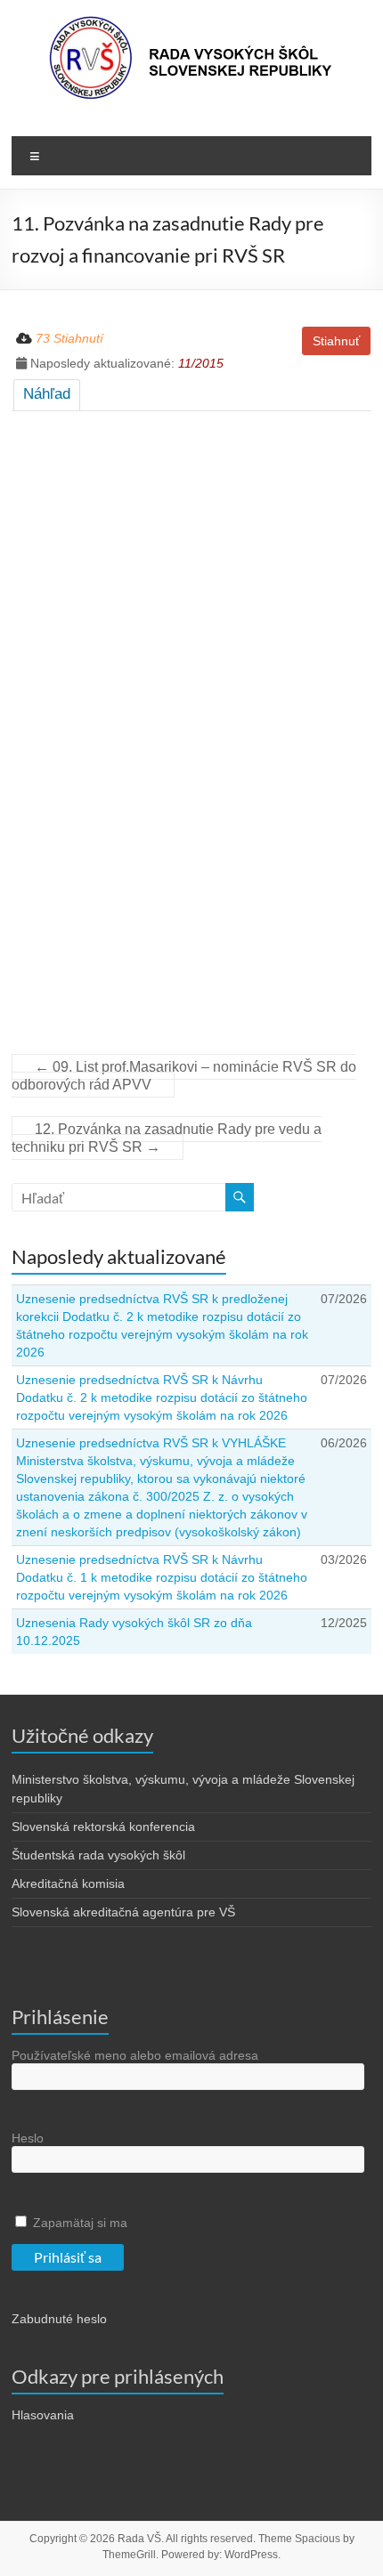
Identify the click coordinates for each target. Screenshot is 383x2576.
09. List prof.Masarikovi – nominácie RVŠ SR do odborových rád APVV (184, 1076)
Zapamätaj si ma (78, 2223)
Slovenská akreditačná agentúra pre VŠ (123, 1912)
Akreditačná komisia (68, 1883)
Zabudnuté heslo (59, 2319)
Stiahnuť (336, 341)
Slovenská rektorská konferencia (103, 1827)
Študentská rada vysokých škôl (98, 1855)
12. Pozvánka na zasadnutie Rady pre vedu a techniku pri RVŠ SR (167, 1138)
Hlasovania (43, 2415)
